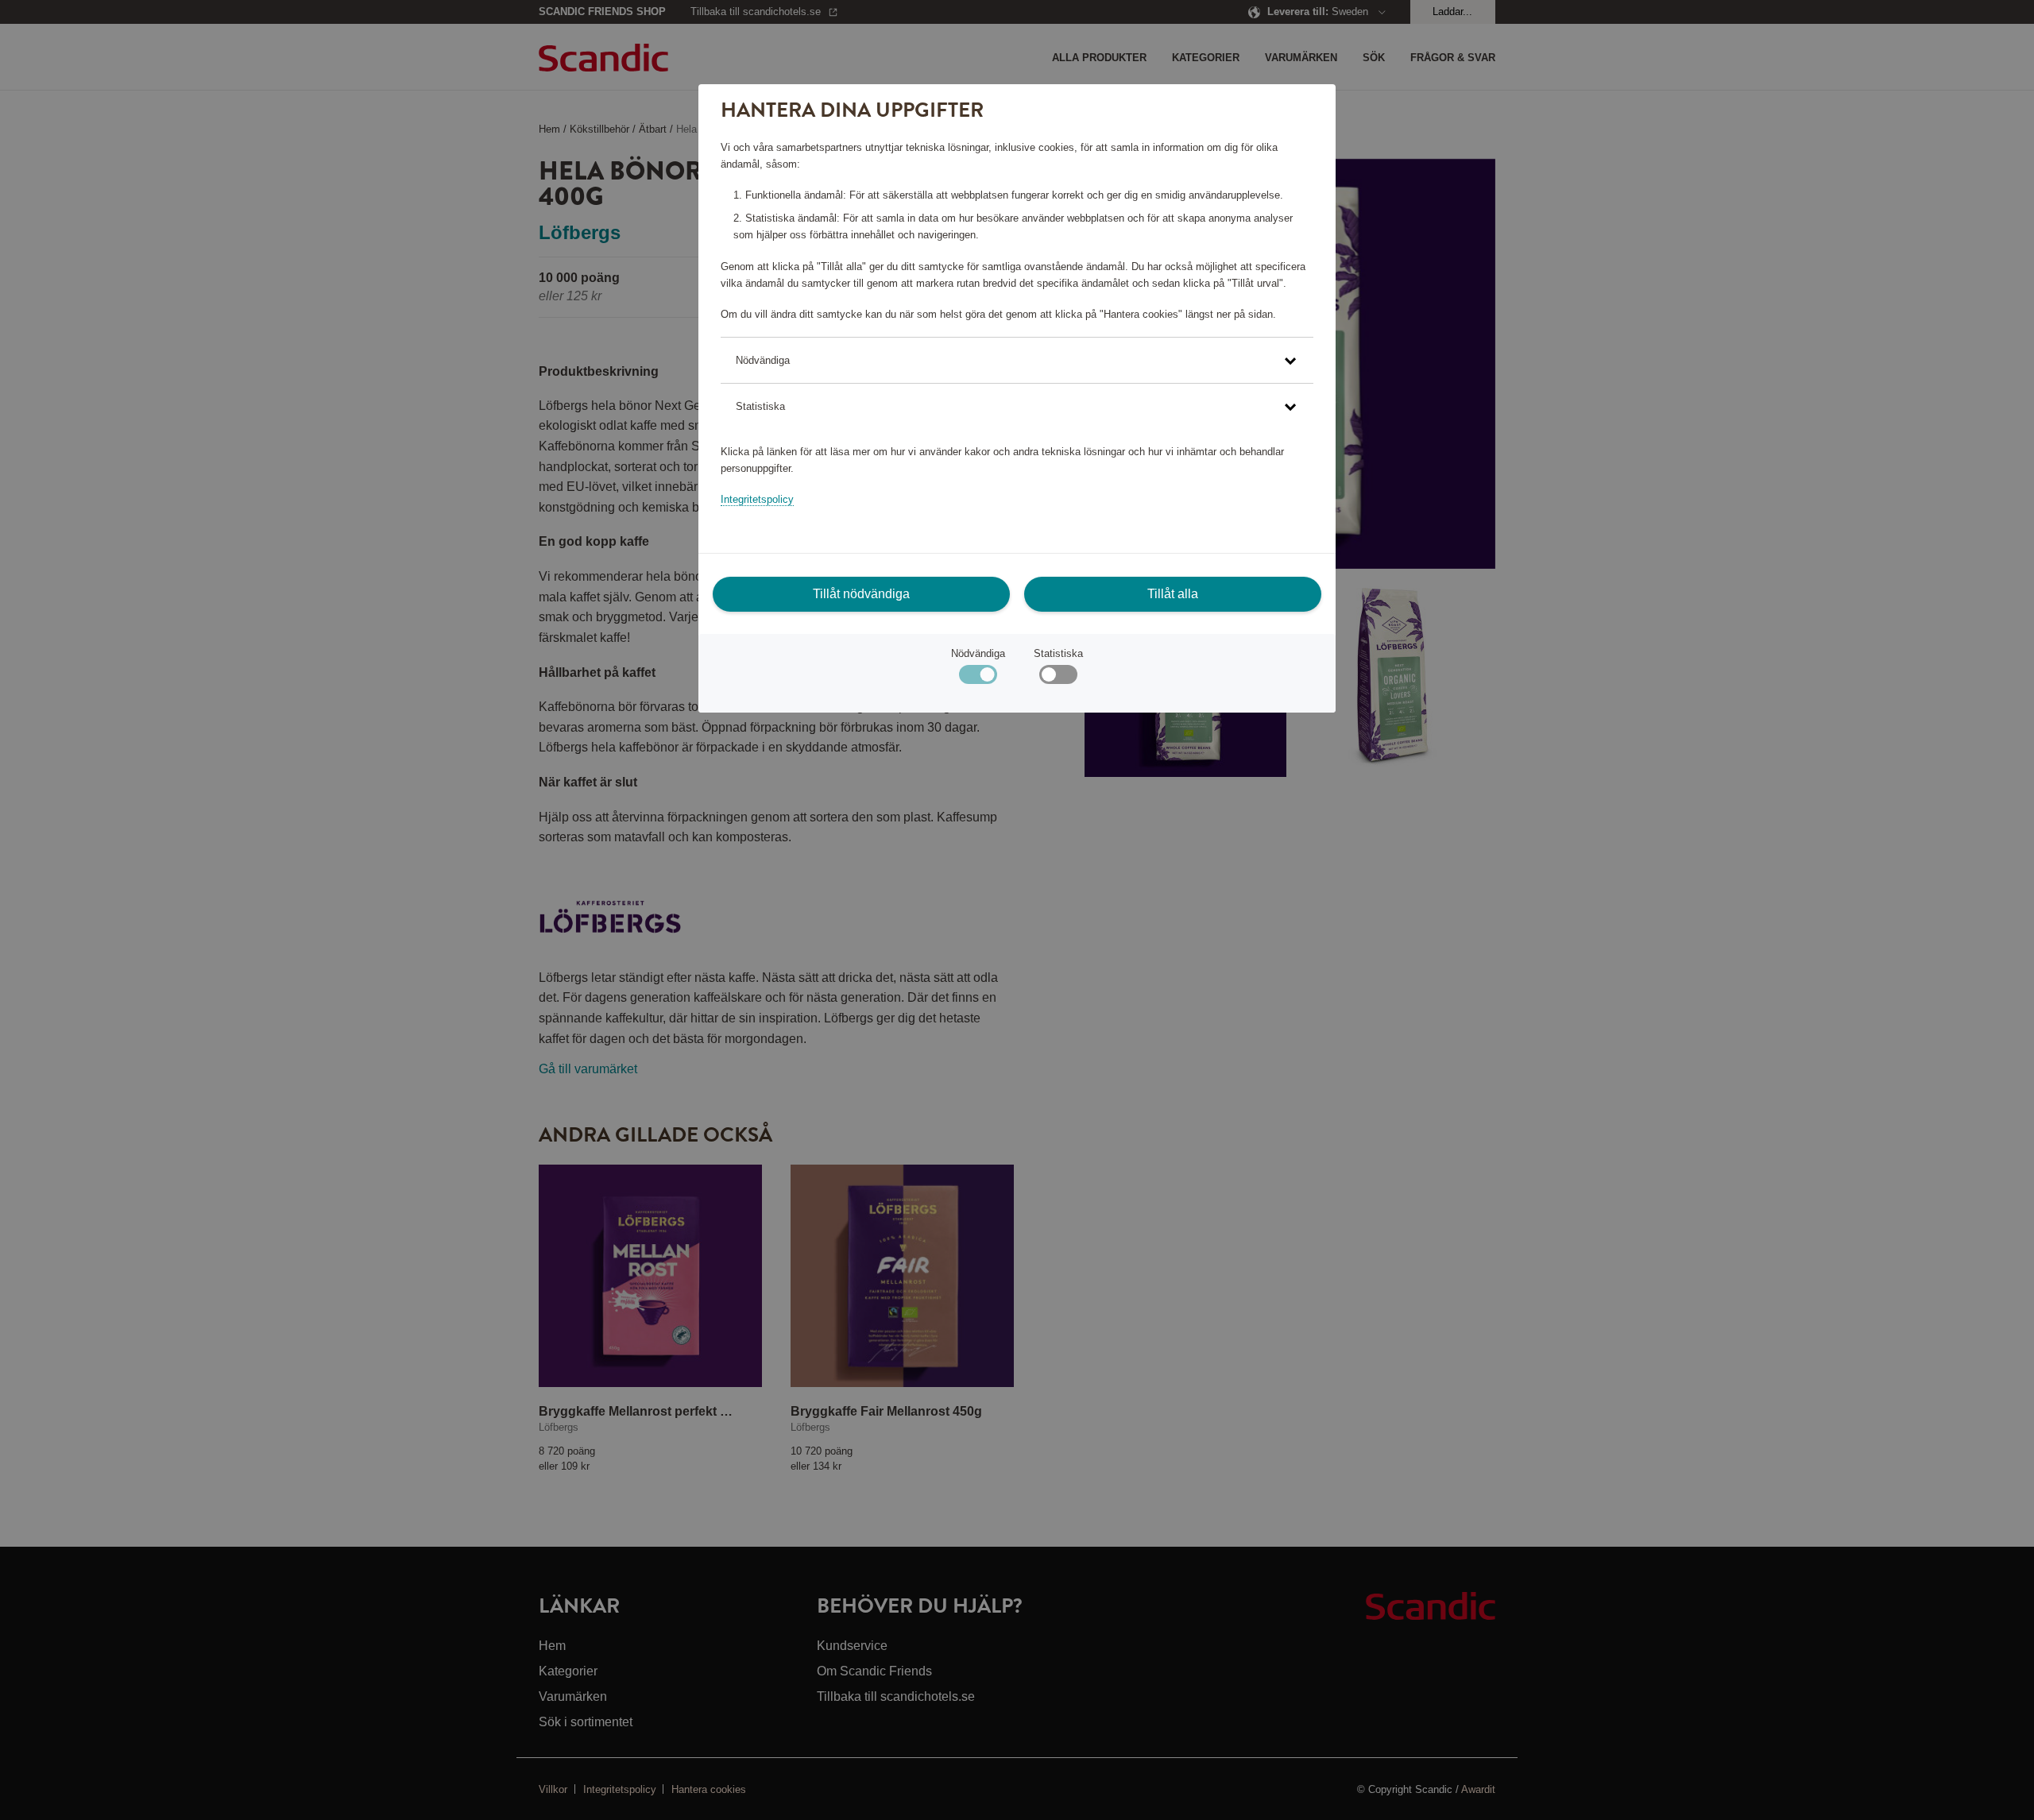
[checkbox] (1058, 678)
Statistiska (1058, 653)
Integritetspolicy (757, 499)
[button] (1017, 360)
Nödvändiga (978, 653)
